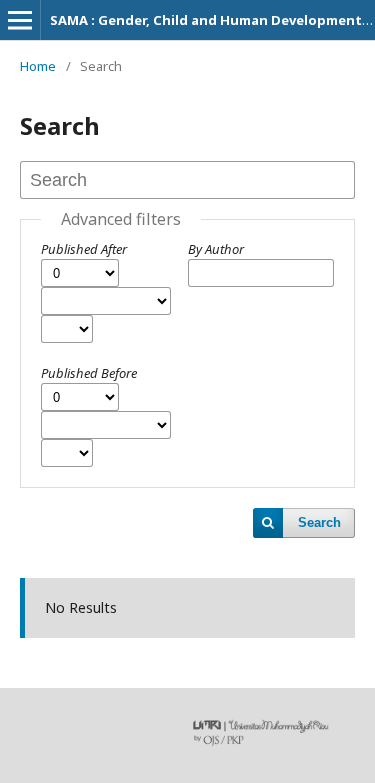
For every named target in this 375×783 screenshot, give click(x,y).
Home (38, 66)
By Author (216, 249)
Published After (84, 249)
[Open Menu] (20, 20)
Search (319, 522)
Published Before (89, 373)
